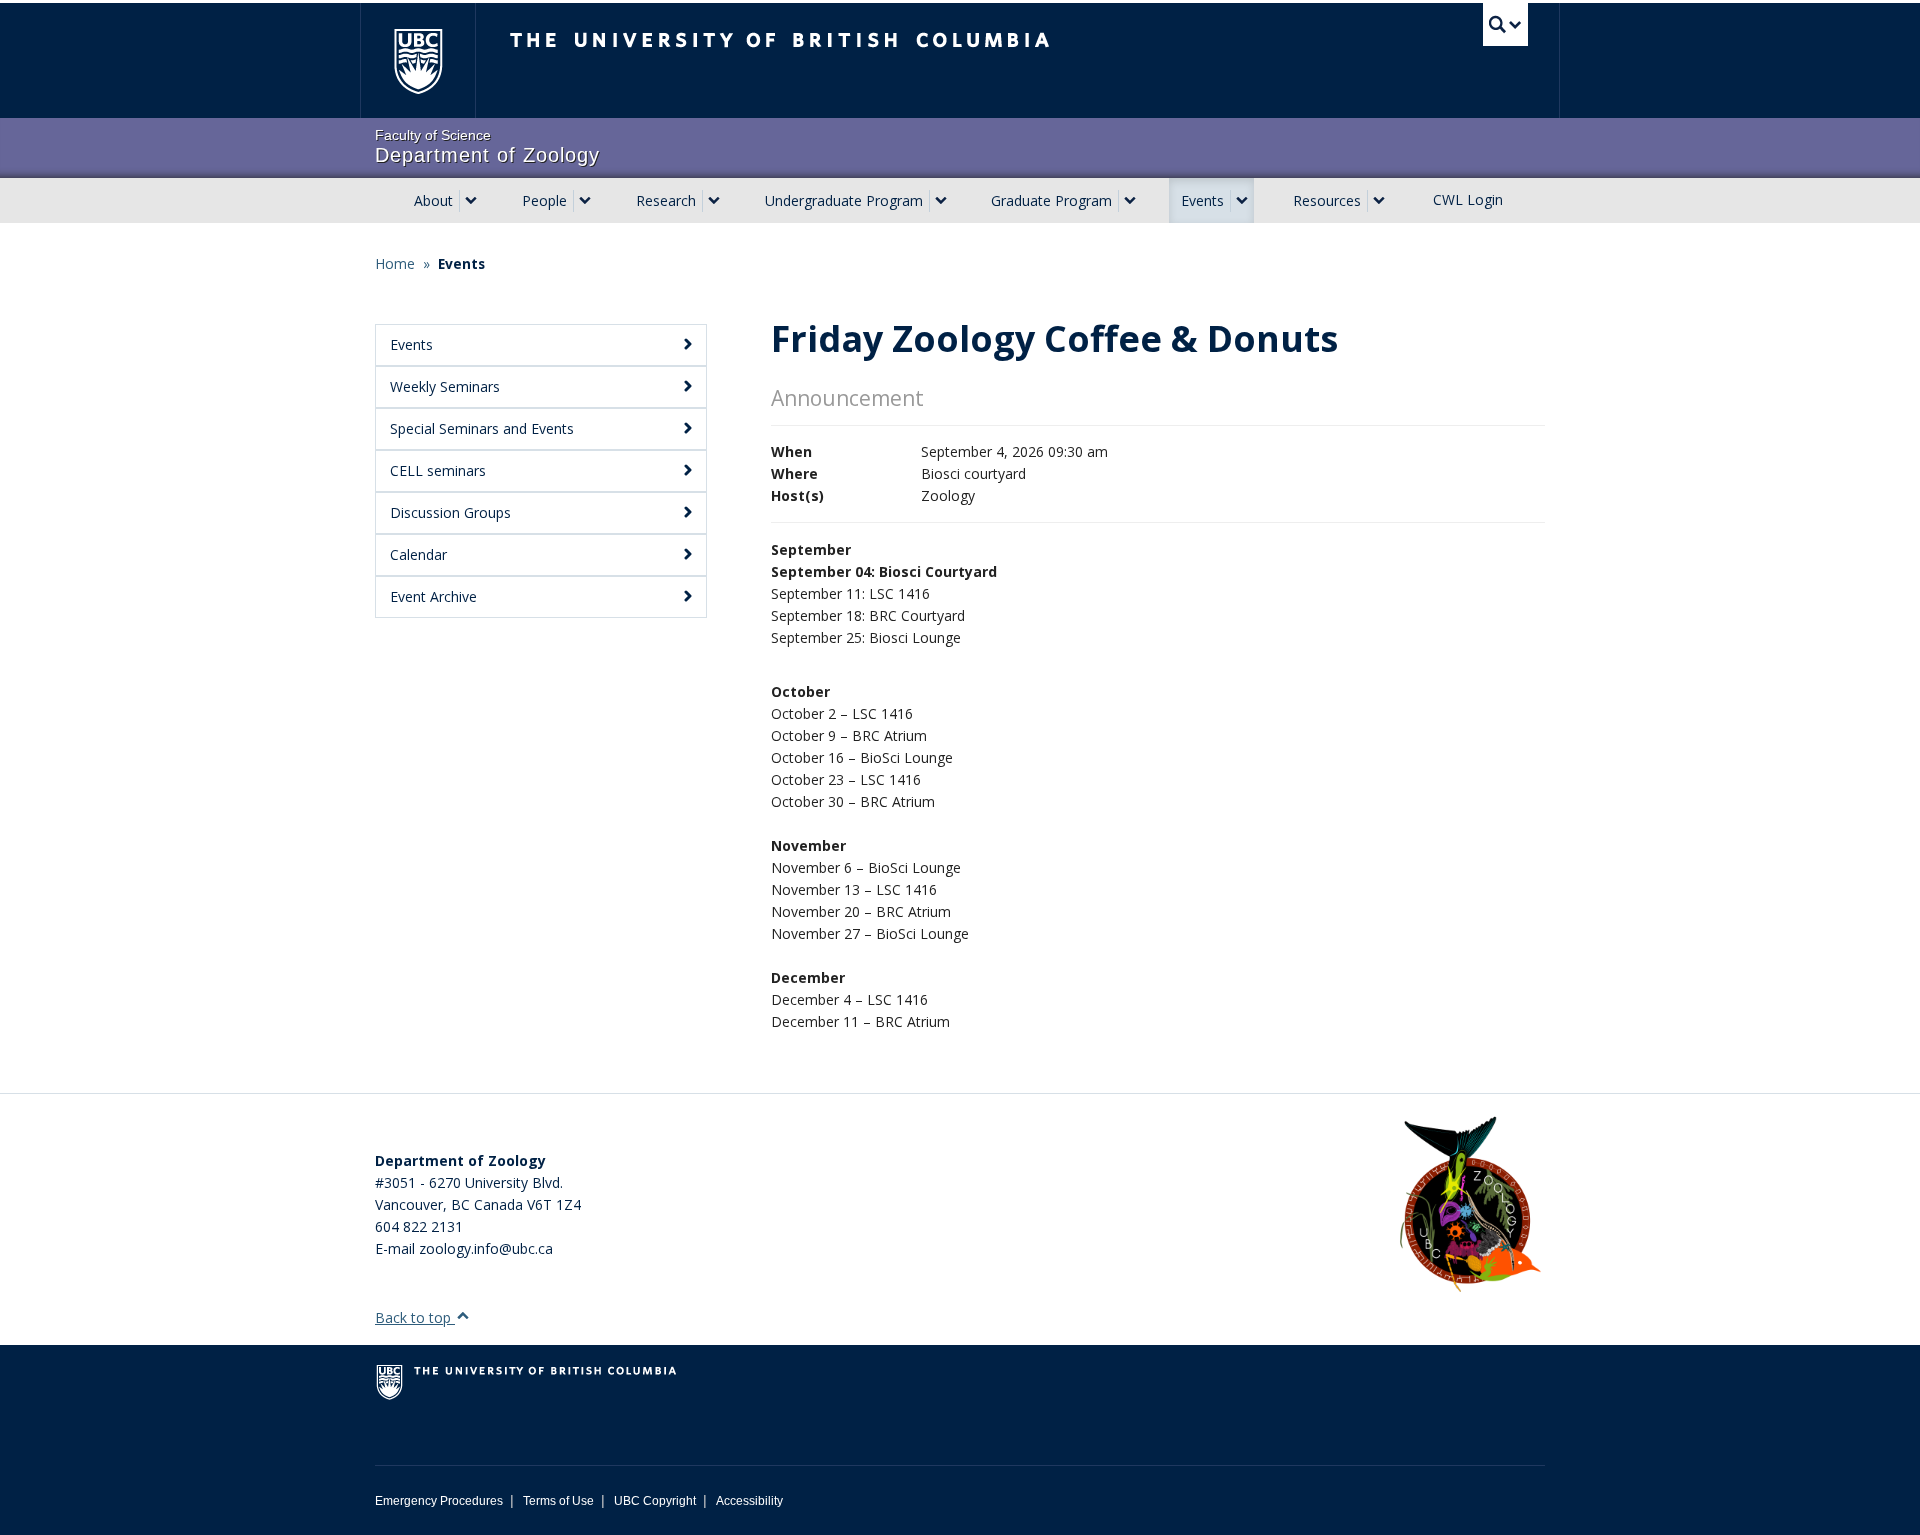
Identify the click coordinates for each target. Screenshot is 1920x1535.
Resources (1327, 200)
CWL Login (1468, 199)
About (433, 200)
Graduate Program (1051, 200)
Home (395, 263)
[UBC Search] (1505, 24)
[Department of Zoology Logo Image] (1470, 1205)
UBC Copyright (655, 1501)
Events (1202, 200)
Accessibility (749, 1501)
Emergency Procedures (439, 1501)
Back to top (415, 1317)
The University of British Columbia (417, 60)
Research (666, 200)
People (544, 200)
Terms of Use (558, 1501)
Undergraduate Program (844, 200)
